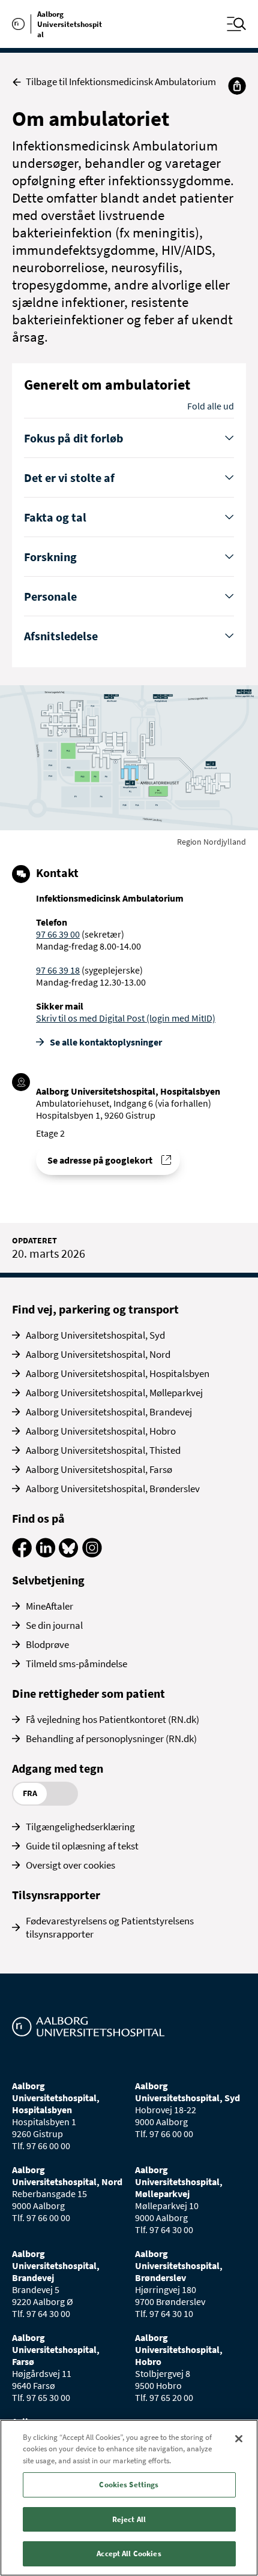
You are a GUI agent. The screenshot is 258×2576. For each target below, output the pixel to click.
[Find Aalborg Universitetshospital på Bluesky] (69, 1554)
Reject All (129, 2519)
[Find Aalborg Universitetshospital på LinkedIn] (45, 1554)
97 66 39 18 (58, 970)
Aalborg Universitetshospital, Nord (98, 1354)
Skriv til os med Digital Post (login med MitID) (126, 1018)
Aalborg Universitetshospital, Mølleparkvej (114, 1393)
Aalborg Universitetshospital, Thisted (103, 1450)
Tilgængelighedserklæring (80, 1827)
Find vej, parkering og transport (95, 1309)
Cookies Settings (129, 2485)
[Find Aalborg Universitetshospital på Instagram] (92, 1554)
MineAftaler (49, 1606)
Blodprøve (47, 1644)
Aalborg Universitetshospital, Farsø (99, 1469)
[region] (129, 2498)
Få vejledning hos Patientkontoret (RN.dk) (112, 1719)
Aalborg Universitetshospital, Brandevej (109, 1412)
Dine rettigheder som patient (88, 1693)
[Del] (237, 86)
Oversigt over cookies (70, 1865)
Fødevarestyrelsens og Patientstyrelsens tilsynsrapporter (110, 1927)
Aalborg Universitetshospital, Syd (95, 1335)
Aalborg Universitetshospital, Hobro (101, 1431)
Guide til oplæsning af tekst (82, 1846)
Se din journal (54, 1625)
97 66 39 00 (58, 934)
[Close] (239, 2439)
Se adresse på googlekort (100, 1160)
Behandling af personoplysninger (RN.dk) (111, 1739)
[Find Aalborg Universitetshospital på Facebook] (22, 1554)
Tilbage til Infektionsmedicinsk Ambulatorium (121, 82)
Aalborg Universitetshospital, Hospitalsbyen (118, 1373)
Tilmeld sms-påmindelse (76, 1664)
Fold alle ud (211, 406)
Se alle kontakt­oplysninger (106, 1042)
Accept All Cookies (129, 2554)
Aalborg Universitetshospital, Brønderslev (113, 1489)
